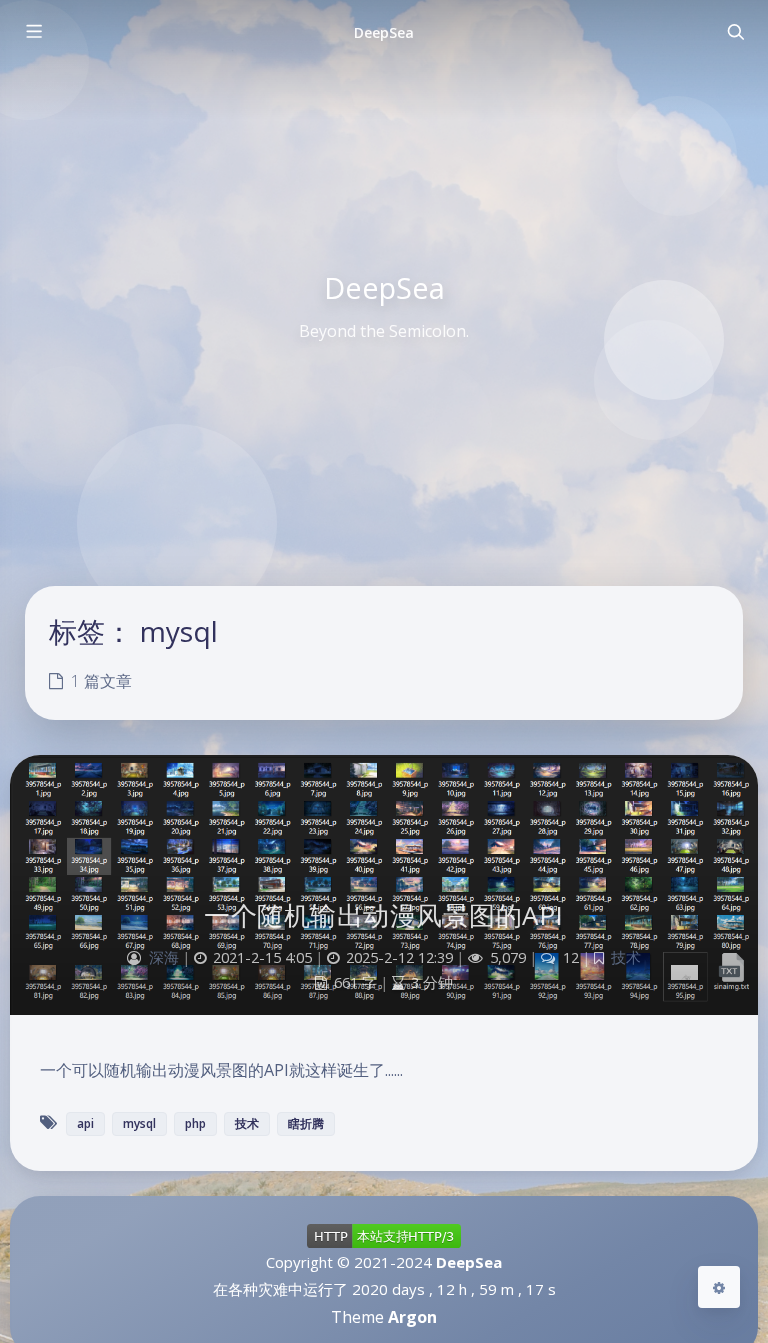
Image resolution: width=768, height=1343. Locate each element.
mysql (139, 1123)
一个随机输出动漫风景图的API (384, 915)
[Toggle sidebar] (33, 32)
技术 (626, 957)
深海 (164, 957)
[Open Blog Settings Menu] (719, 1287)
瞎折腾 (306, 1123)
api (85, 1123)
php (195, 1123)
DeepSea (384, 32)
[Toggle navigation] (735, 32)
